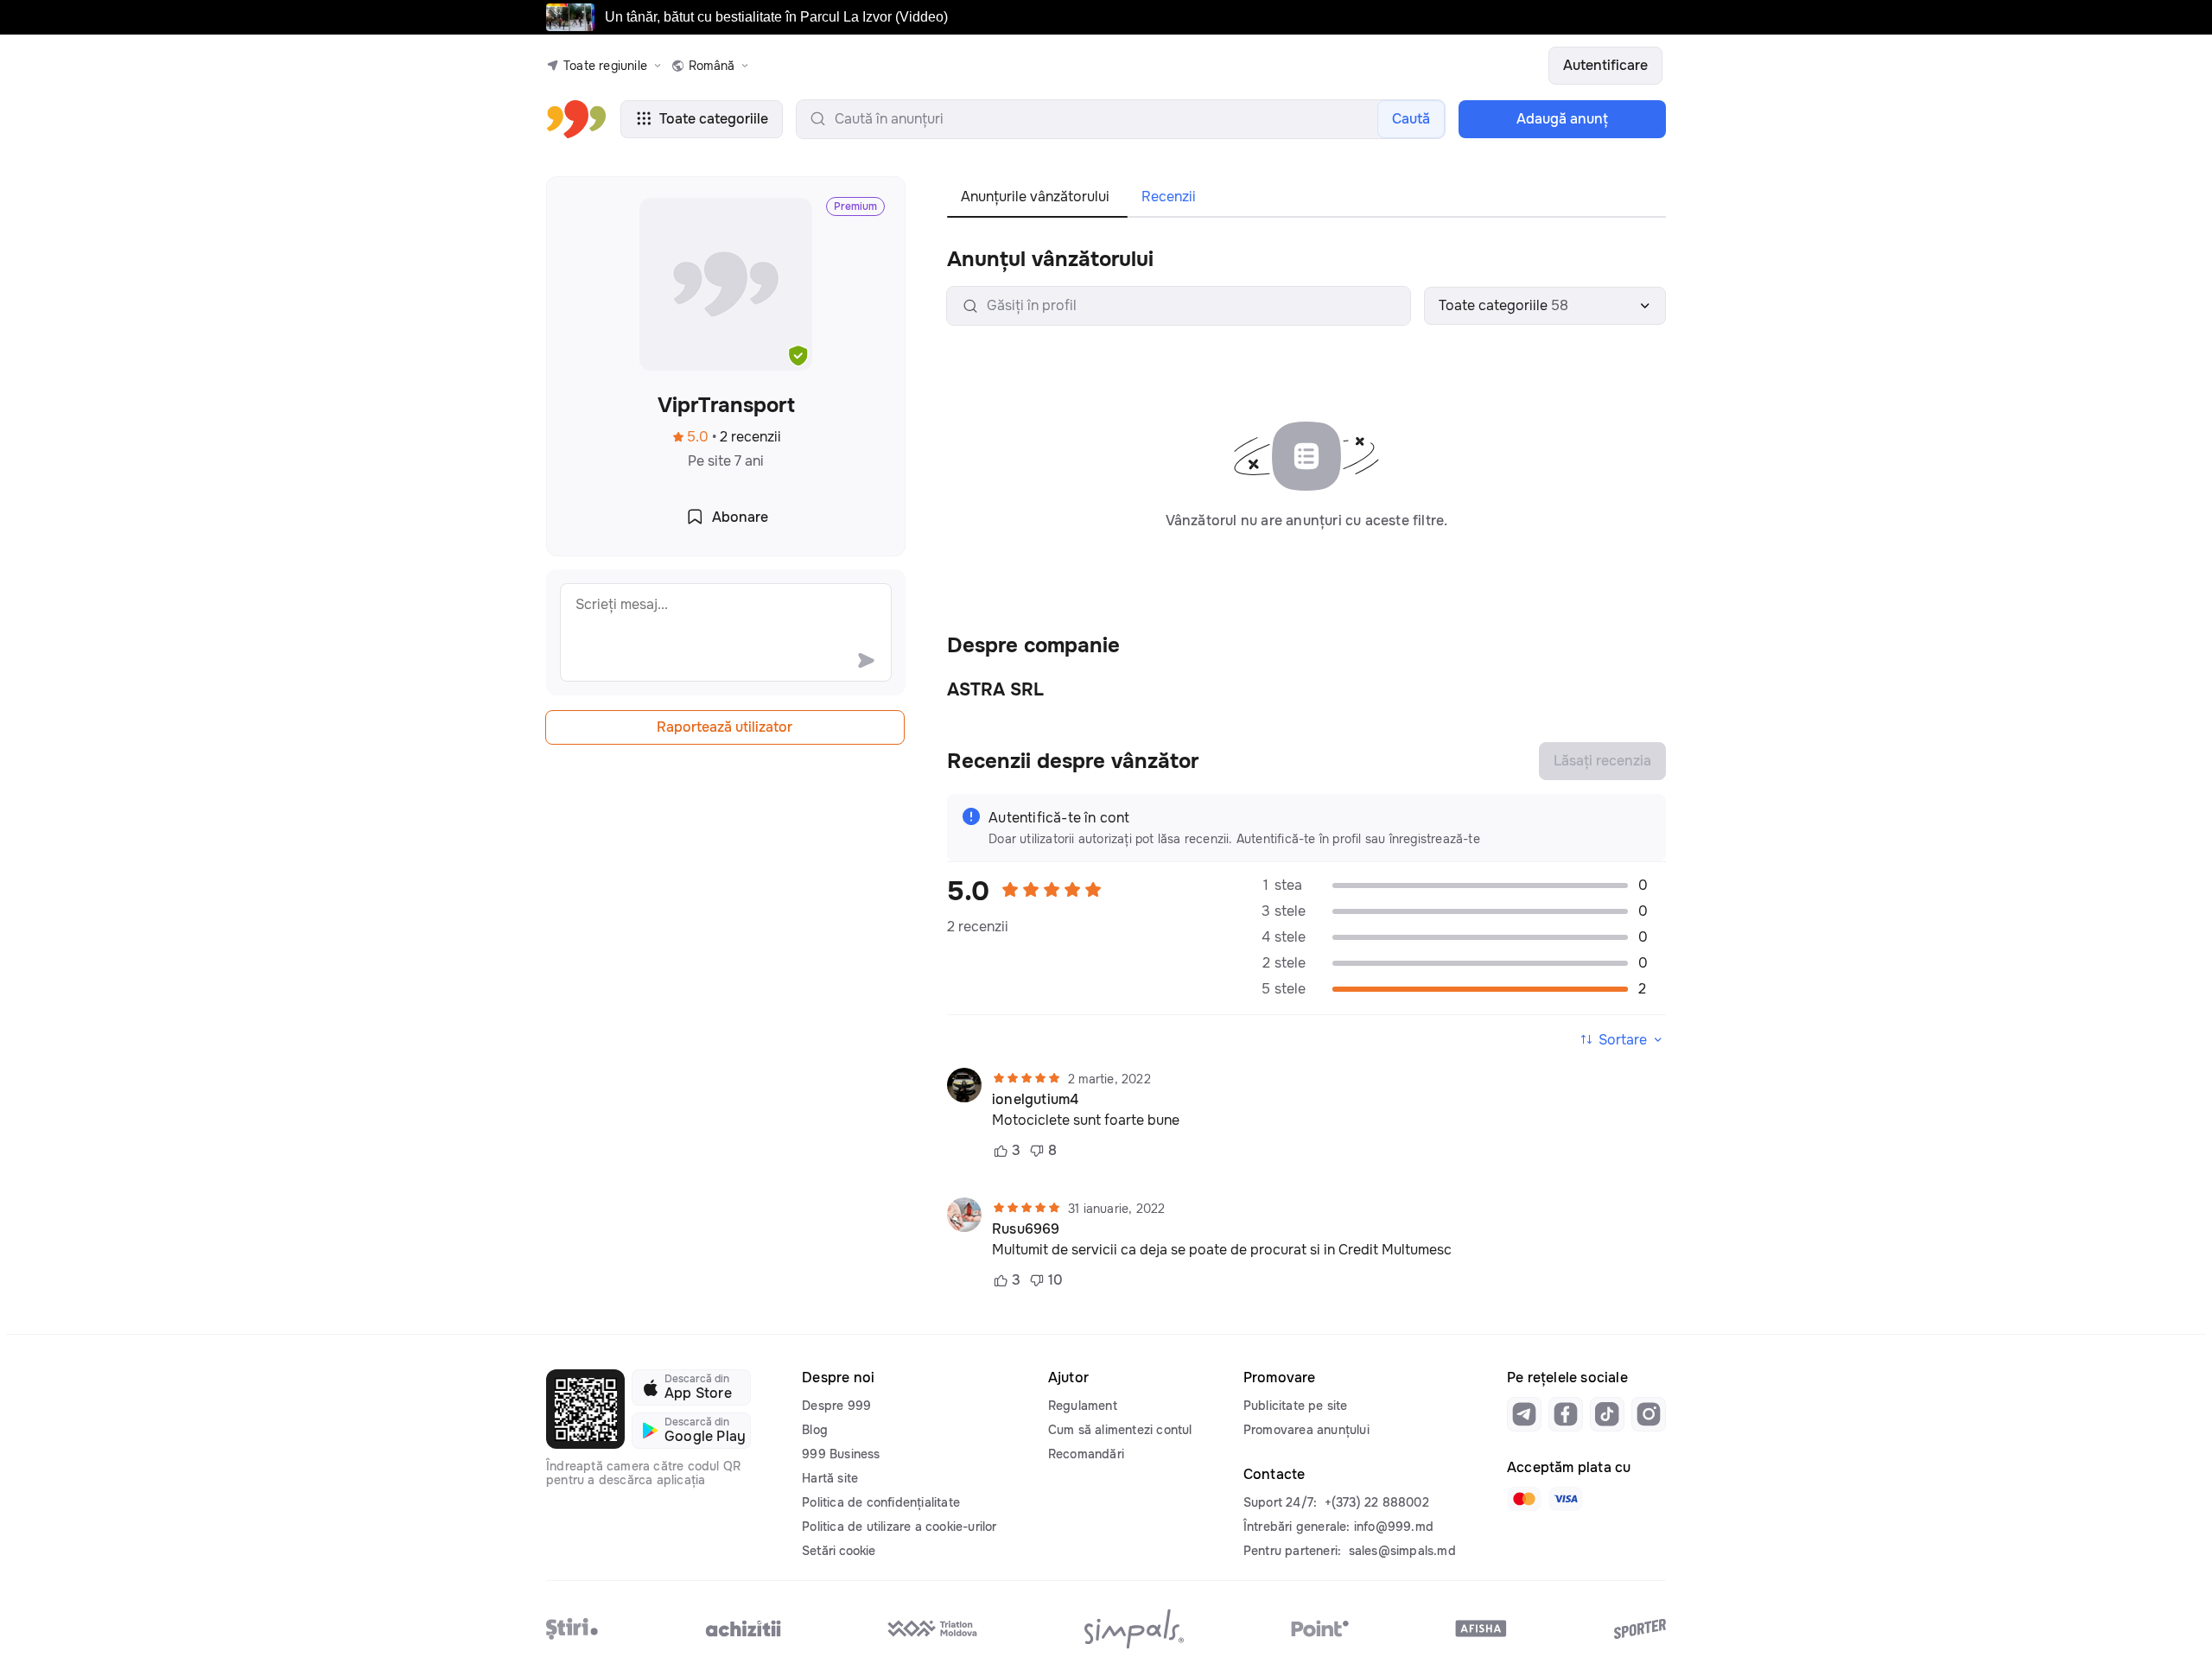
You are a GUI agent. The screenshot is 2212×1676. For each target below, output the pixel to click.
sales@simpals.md (1402, 1551)
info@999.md (1394, 1527)
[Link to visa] (1566, 1499)
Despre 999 (836, 1406)
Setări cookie (839, 1551)
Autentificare (1605, 65)
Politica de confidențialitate (881, 1502)
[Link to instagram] (1649, 1414)
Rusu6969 (1026, 1229)
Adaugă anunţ (1562, 119)
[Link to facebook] (1566, 1414)
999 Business (841, 1454)
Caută (1411, 119)
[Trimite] (866, 660)
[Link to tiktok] (1607, 1414)
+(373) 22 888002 (1377, 1502)
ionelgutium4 (1035, 1100)
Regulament (1083, 1406)
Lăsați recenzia (1602, 761)
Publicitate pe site (1296, 1406)
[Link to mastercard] (1524, 1499)
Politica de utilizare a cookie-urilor (899, 1527)
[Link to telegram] (1524, 1414)
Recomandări (1086, 1454)
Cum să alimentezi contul (1120, 1430)
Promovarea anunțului (1306, 1430)
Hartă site (830, 1478)
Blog (815, 1430)
